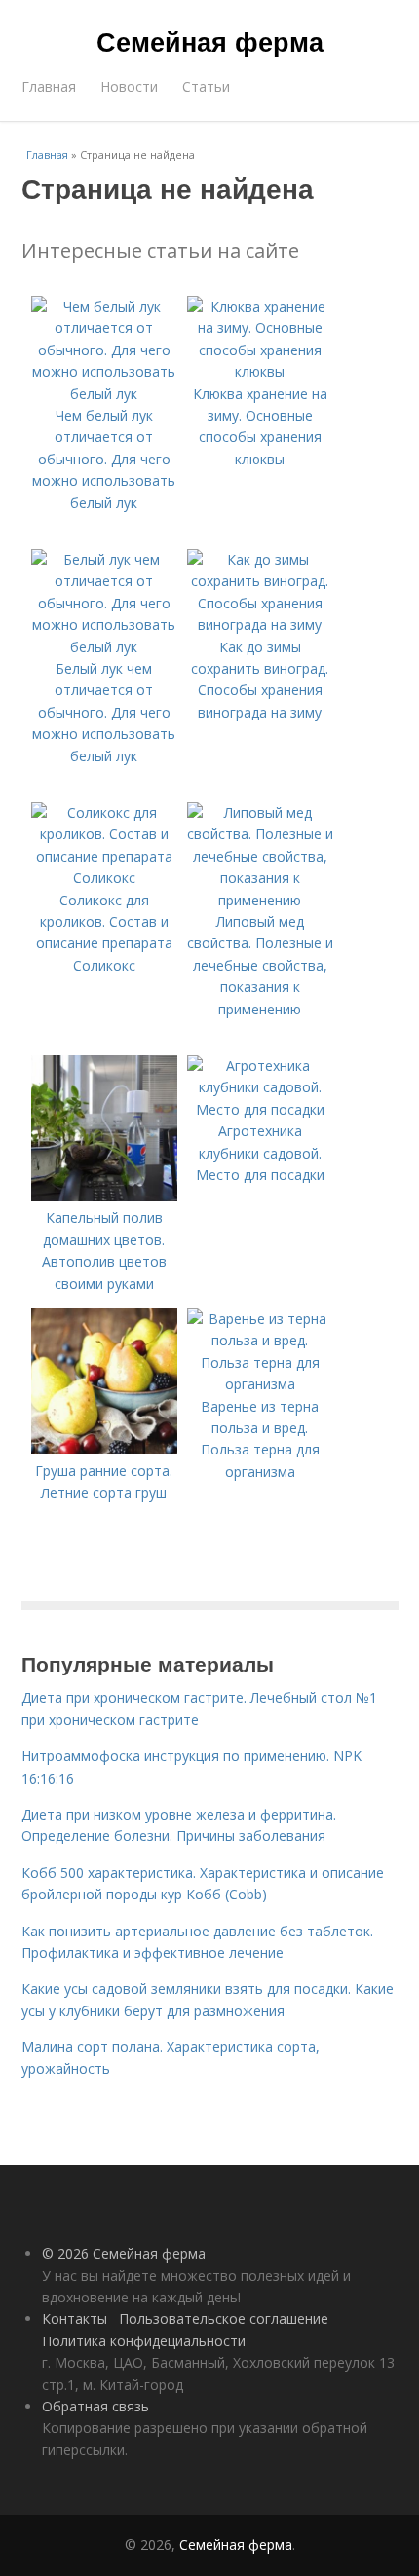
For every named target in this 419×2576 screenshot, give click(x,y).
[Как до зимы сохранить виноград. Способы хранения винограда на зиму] (260, 625)
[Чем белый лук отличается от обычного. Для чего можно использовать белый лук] (104, 394)
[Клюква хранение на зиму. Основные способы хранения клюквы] (260, 371)
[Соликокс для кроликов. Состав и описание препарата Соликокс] (104, 878)
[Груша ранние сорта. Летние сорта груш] (104, 1449)
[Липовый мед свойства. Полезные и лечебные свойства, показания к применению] (260, 900)
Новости (129, 86)
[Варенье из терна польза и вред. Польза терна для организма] (260, 1384)
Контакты (75, 2318)
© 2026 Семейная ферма (124, 2253)
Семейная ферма (210, 41)
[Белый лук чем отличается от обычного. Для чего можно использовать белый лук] (104, 647)
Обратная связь (95, 2406)
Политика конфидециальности (144, 2341)
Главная (49, 86)
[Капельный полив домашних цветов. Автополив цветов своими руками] (104, 1196)
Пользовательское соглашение (224, 2318)
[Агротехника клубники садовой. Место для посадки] (260, 1109)
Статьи (206, 86)
